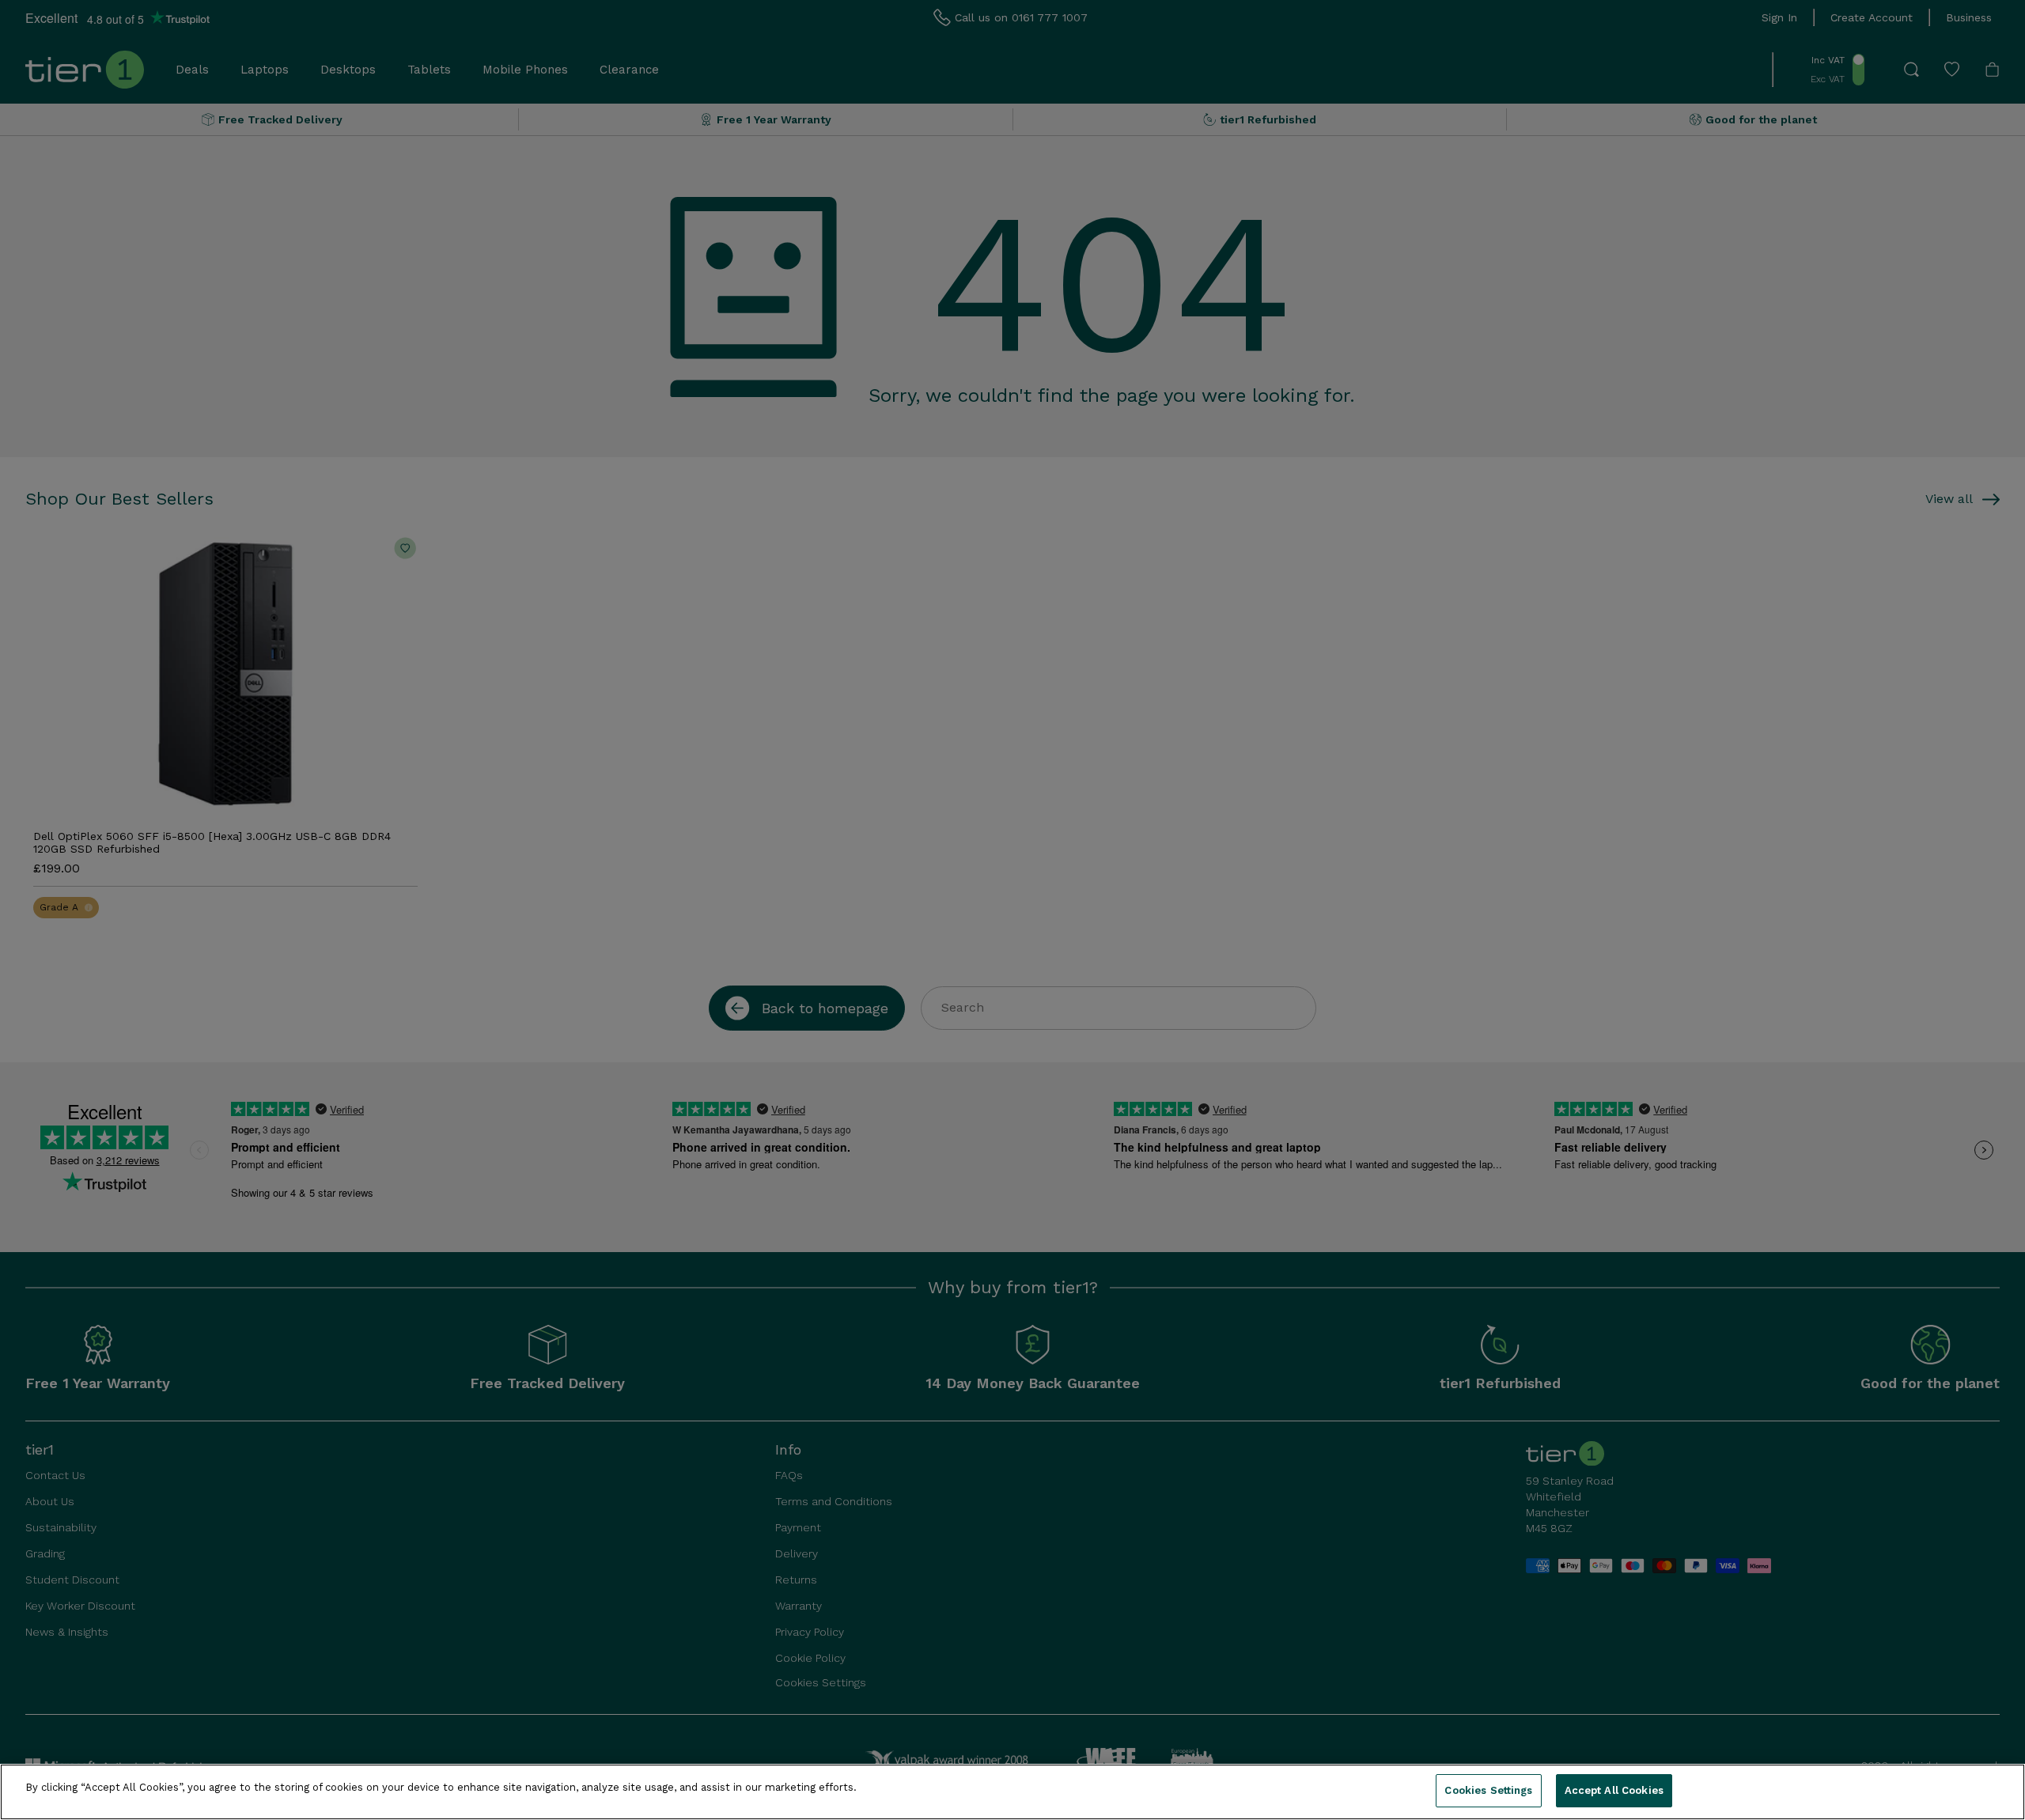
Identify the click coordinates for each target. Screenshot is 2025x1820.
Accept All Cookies (1614, 1790)
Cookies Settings (1488, 1790)
